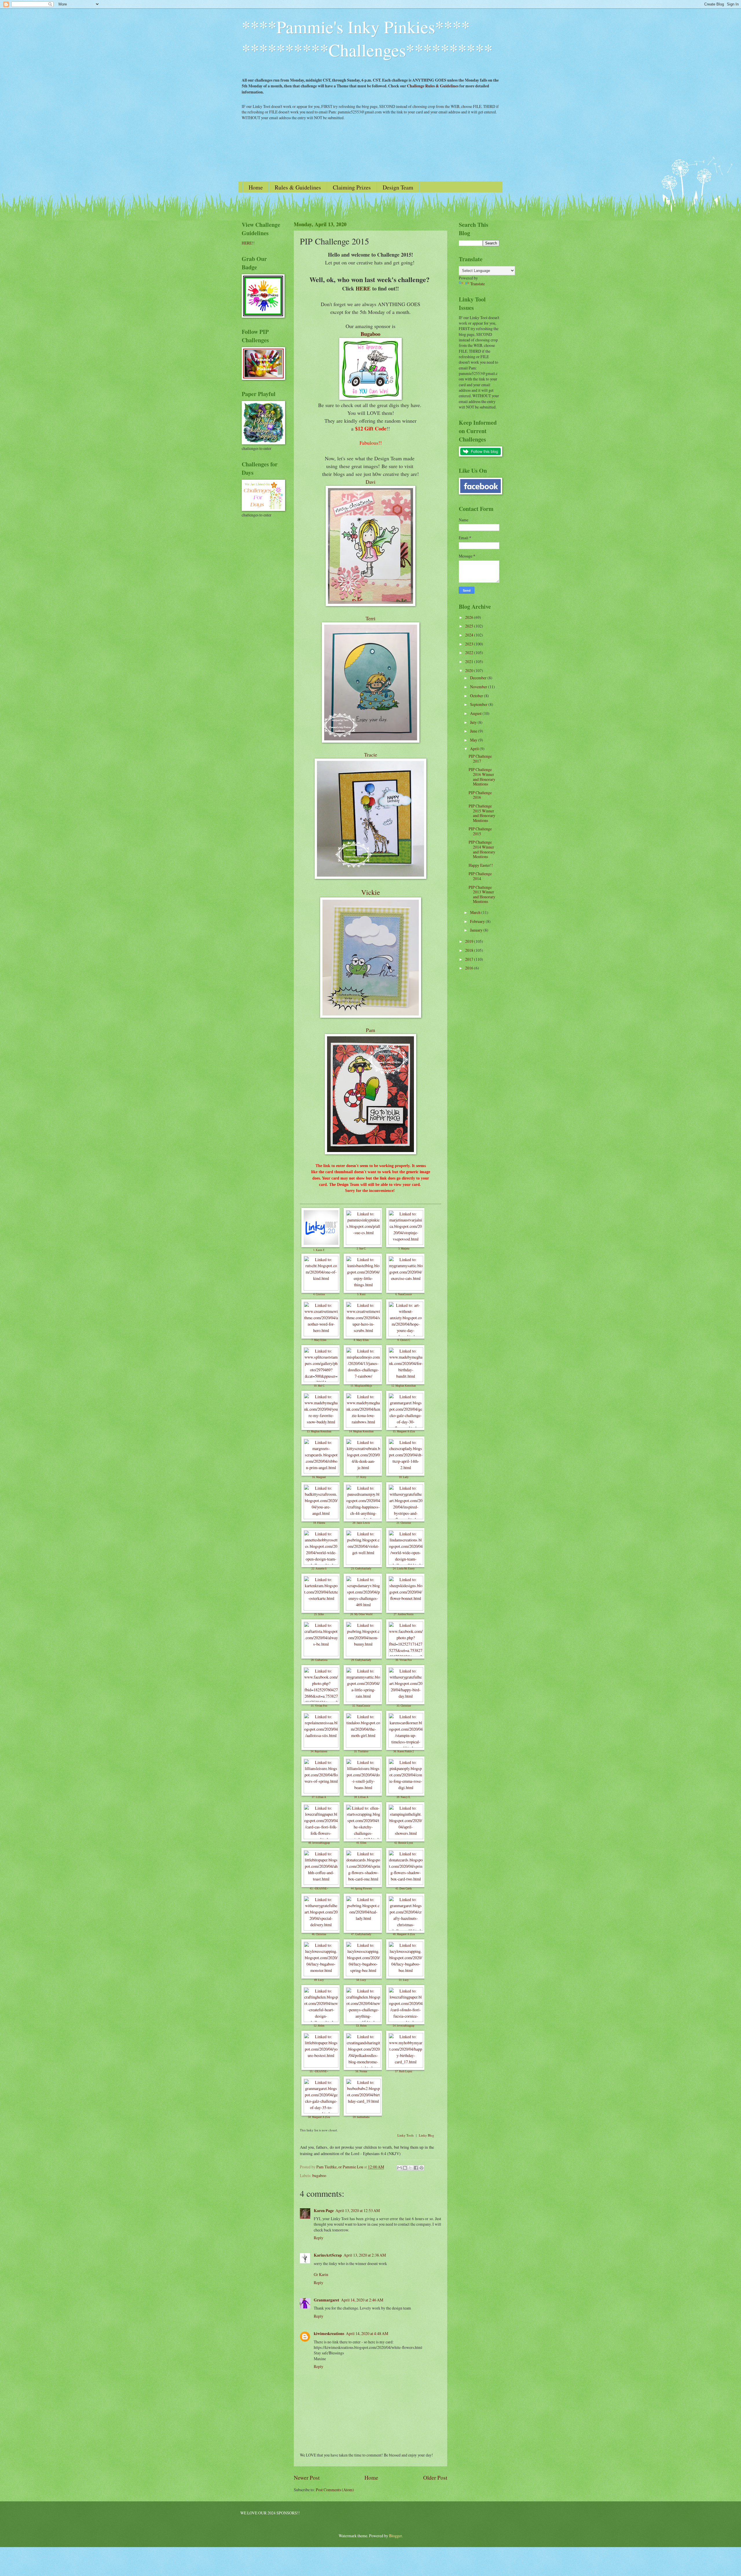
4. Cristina (319, 1294)
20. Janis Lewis (361, 1523)
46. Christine (319, 1934)
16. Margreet (319, 1477)
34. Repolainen (319, 1751)
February (478, 921)
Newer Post (307, 2477)
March (476, 912)
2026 (470, 617)
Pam (370, 1030)
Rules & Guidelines (298, 187)
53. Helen (361, 2026)
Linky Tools (406, 2135)
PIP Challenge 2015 (480, 831)
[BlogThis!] (405, 2168)
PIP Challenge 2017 (480, 759)
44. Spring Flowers (361, 1889)
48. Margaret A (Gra (404, 1934)
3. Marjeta (404, 1249)
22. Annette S (319, 1569)
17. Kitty (361, 1477)
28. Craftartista (319, 1660)
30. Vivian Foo (404, 1660)
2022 (470, 653)
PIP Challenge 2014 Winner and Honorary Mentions (482, 849)
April (475, 749)
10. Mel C (319, 1386)
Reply (319, 2238)
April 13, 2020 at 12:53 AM (358, 2210)
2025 (470, 626)
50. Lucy (361, 1980)
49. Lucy (319, 1980)
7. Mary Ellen (319, 1340)
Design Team (398, 187)
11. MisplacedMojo (361, 1386)
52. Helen (319, 2026)
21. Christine (404, 1523)
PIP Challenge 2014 (480, 876)
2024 (470, 635)
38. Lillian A (361, 1797)
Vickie (371, 892)
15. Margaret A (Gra (404, 1431)
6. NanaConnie (404, 1294)
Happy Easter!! (481, 865)
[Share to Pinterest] (421, 2168)
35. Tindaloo (361, 1751)
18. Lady (404, 1477)
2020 (470, 670)
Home (256, 187)
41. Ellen (361, 1843)
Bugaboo (370, 334)
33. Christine (404, 1706)
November (479, 687)
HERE (363, 288)
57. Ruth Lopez (404, 2071)
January (477, 930)
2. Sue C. (361, 1249)
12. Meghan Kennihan (404, 1386)
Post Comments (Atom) (335, 2490)
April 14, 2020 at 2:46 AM (362, 2300)
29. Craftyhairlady (361, 1660)
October (477, 696)
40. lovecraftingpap (319, 1843)
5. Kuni (361, 1294)
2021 (470, 662)
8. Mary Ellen (361, 1340)
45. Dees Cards (404, 1889)
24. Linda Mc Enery (404, 1569)
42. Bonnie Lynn (404, 1843)
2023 (470, 644)
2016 (470, 968)
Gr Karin (321, 2274)
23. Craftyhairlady (361, 1569)
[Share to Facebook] (416, 2168)
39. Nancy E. (404, 1797)
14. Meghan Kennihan (361, 1431)
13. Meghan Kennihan (319, 1431)
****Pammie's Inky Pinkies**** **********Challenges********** (367, 38)
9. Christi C (404, 1340)
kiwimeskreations (329, 2334)
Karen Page (324, 2211)
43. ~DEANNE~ (319, 1889)
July (474, 722)
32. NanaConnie (361, 1706)
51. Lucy (404, 1980)
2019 (470, 941)
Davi (370, 482)
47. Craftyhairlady (361, 1934)
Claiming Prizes (352, 187)
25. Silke (319, 1614)
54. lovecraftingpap (404, 2026)
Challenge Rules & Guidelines (433, 86)
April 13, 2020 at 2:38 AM (365, 2255)
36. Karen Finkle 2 (404, 1751)
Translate (478, 284)
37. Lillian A (319, 1797)
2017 (470, 959)
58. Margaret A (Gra (319, 2117)
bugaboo (319, 2175)
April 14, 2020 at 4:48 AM (367, 2333)
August (476, 713)
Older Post (435, 2477)
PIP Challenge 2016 (480, 795)
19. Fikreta (319, 1523)
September (479, 704)
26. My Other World (361, 1614)
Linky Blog (427, 2135)
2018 (470, 950)
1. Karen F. (319, 1250)
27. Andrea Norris (404, 1614)
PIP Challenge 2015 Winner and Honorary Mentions (482, 813)
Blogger (395, 2536)
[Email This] (399, 2168)
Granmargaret (327, 2300)
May (474, 740)
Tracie (371, 755)
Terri (370, 618)
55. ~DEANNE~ (319, 2071)
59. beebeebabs (361, 2117)
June (474, 731)
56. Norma (361, 2071)
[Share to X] (410, 2168)
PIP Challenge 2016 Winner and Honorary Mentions (482, 777)
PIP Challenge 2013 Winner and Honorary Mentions (482, 894)
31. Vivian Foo (319, 1706)
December (479, 678)
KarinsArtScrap (328, 2255)
